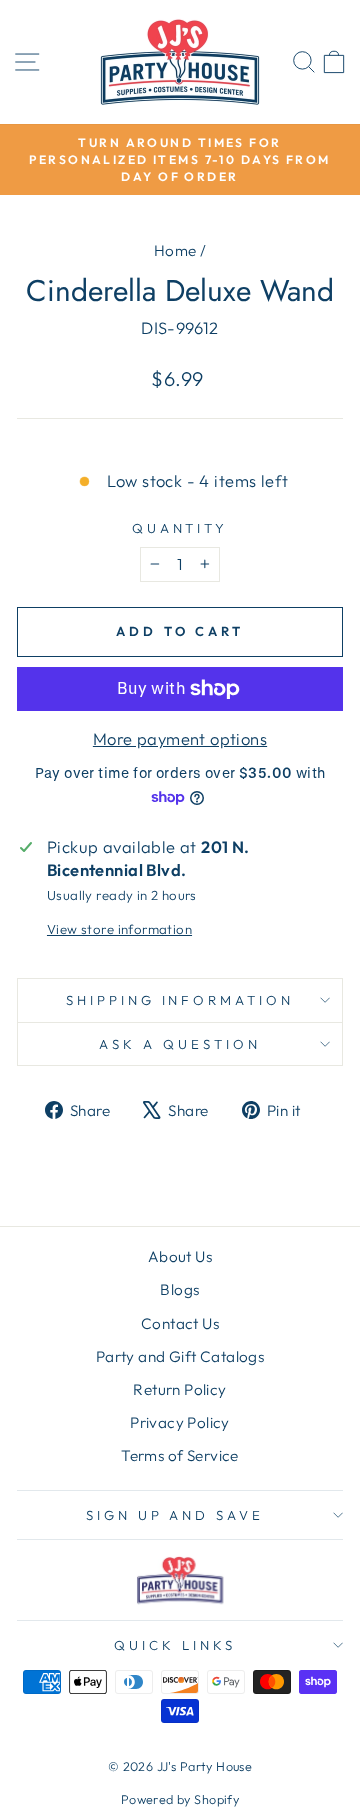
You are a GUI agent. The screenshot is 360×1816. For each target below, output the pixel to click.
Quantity (180, 528)
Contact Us (180, 1323)
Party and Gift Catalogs (180, 1356)
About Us (180, 1256)
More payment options (180, 738)
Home (175, 250)
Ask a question (180, 1044)
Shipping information (180, 1000)
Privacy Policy (180, 1422)
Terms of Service (180, 1455)
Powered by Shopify (180, 1799)
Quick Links (175, 1645)
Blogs (179, 1289)
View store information (119, 929)
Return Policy (179, 1389)
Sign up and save (175, 1515)
